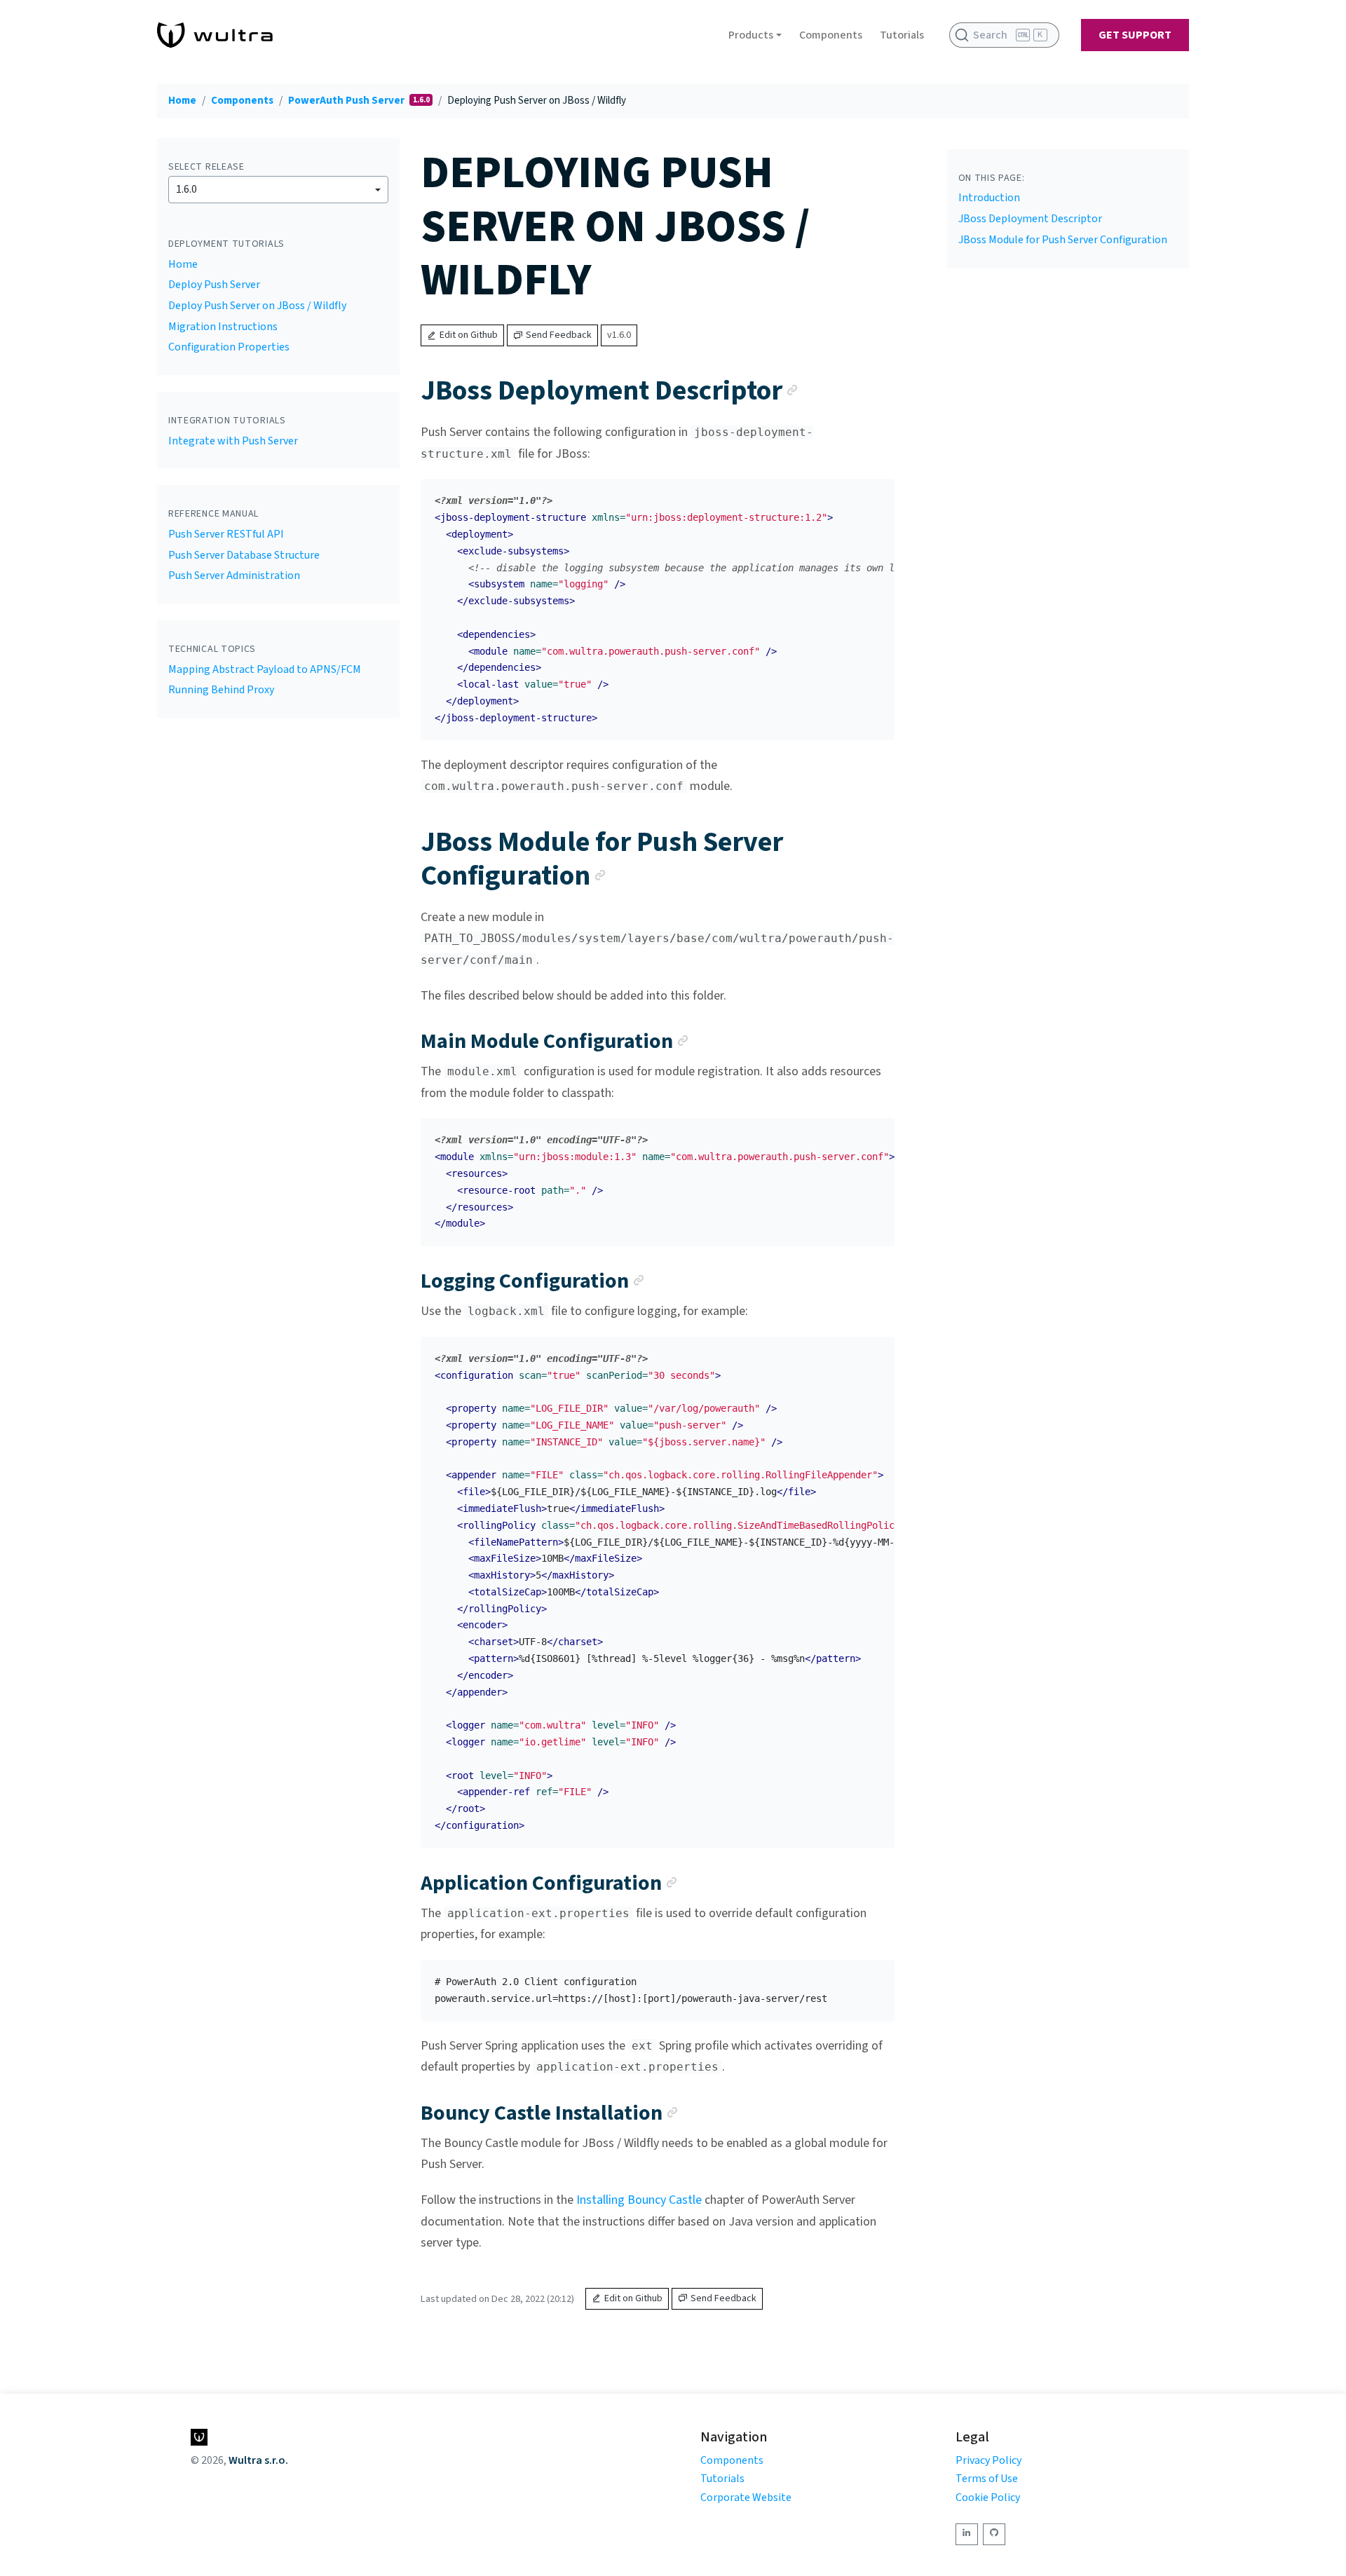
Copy (873, 494)
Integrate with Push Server (233, 441)
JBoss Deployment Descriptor (1030, 219)
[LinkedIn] (967, 2534)
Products (751, 35)
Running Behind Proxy (221, 690)
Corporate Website (746, 2497)
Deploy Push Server (214, 285)
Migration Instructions (223, 327)
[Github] (994, 2534)
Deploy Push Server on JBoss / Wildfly (257, 306)
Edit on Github (469, 335)
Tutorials (902, 35)
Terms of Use (987, 2479)
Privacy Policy (988, 2460)
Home (182, 101)
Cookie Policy (988, 2497)
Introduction (989, 198)
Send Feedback (559, 335)
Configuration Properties (229, 347)
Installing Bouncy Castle (639, 2200)
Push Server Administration (234, 575)
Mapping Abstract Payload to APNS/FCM (265, 669)
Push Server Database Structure (244, 555)
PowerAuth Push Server (347, 101)
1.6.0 (186, 189)
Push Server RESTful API (226, 534)
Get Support (1135, 35)
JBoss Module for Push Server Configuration (1063, 240)
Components (831, 35)
